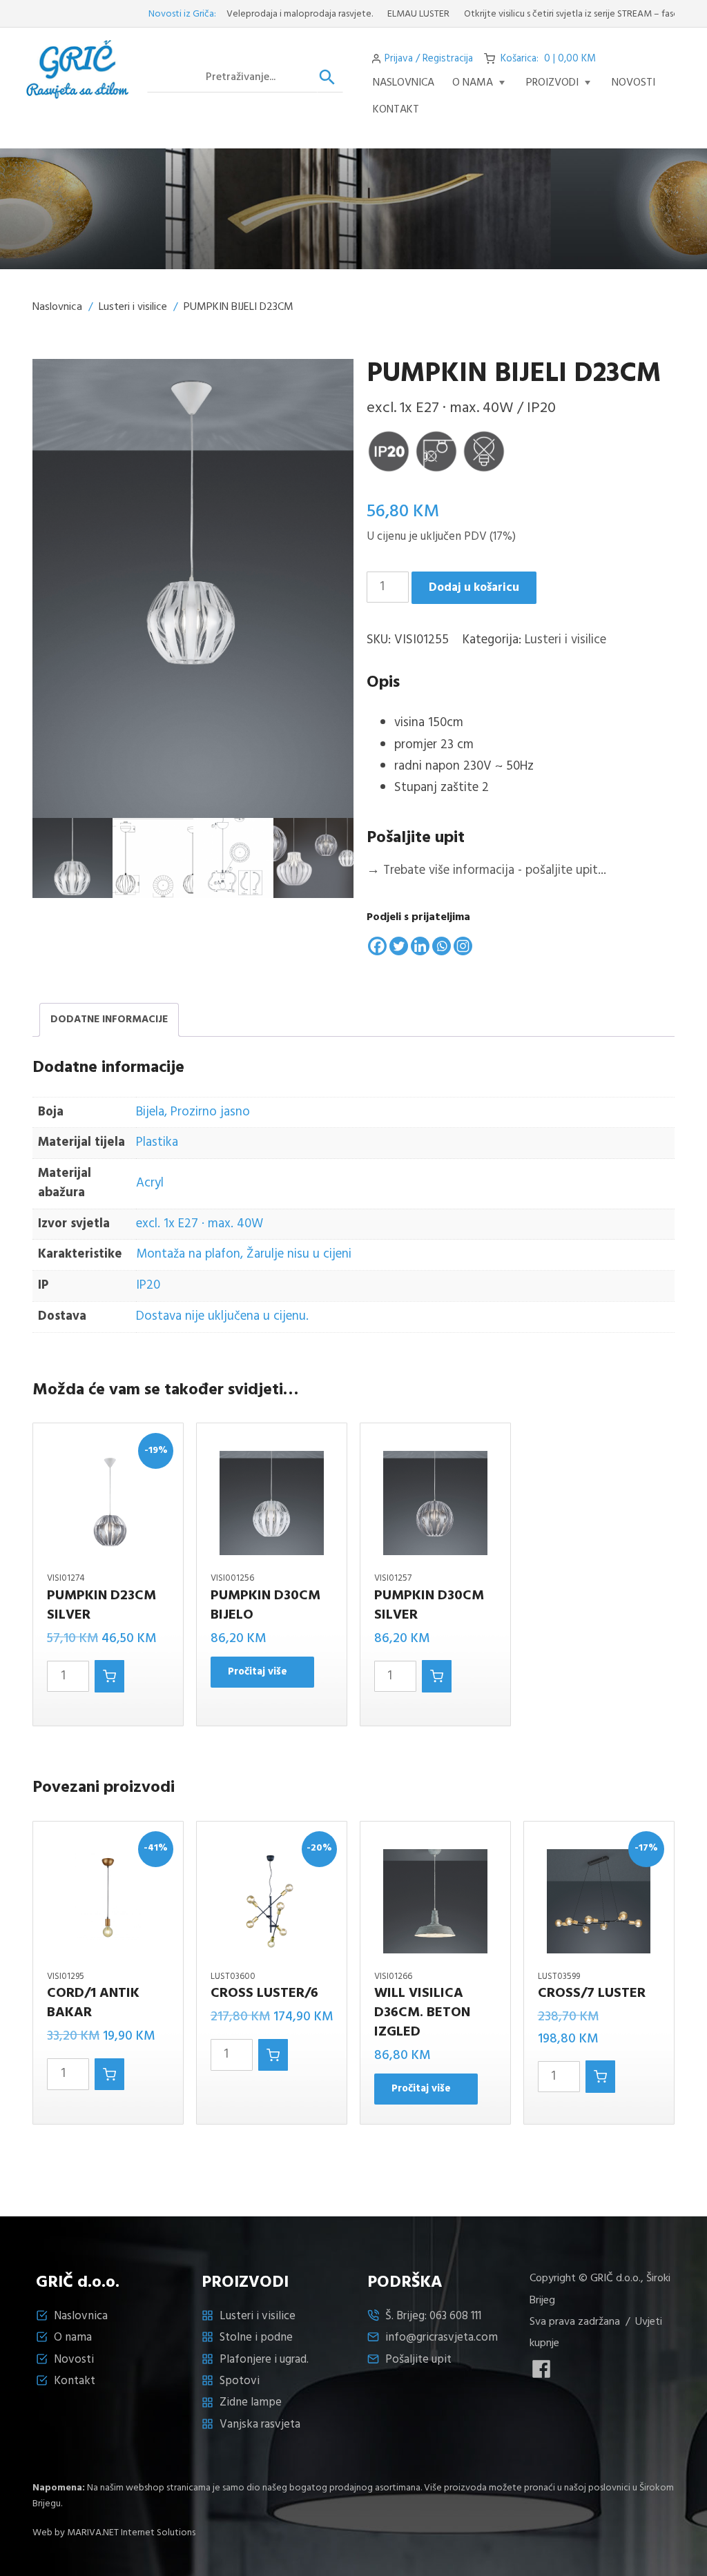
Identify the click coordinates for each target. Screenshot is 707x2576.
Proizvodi (552, 83)
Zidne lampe (251, 2402)
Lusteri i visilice (133, 307)
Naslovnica (404, 83)
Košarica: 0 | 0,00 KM (548, 59)
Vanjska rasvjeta (260, 2424)
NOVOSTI (633, 83)
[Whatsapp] (442, 946)
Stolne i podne (256, 2338)
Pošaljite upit (418, 2360)
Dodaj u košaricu (474, 588)
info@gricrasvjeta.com (442, 2338)
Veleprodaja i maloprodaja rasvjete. (254, 14)
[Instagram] (463, 946)
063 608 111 (455, 2316)
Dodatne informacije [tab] (109, 1019)
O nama (473, 83)
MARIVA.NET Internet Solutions (131, 2533)
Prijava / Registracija (429, 59)
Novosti (74, 2360)
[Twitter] (399, 946)
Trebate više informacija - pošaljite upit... (486, 870)
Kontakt (396, 110)
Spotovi (240, 2381)
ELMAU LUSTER (373, 14)
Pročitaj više (258, 1672)
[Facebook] (377, 946)
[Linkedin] (420, 946)
